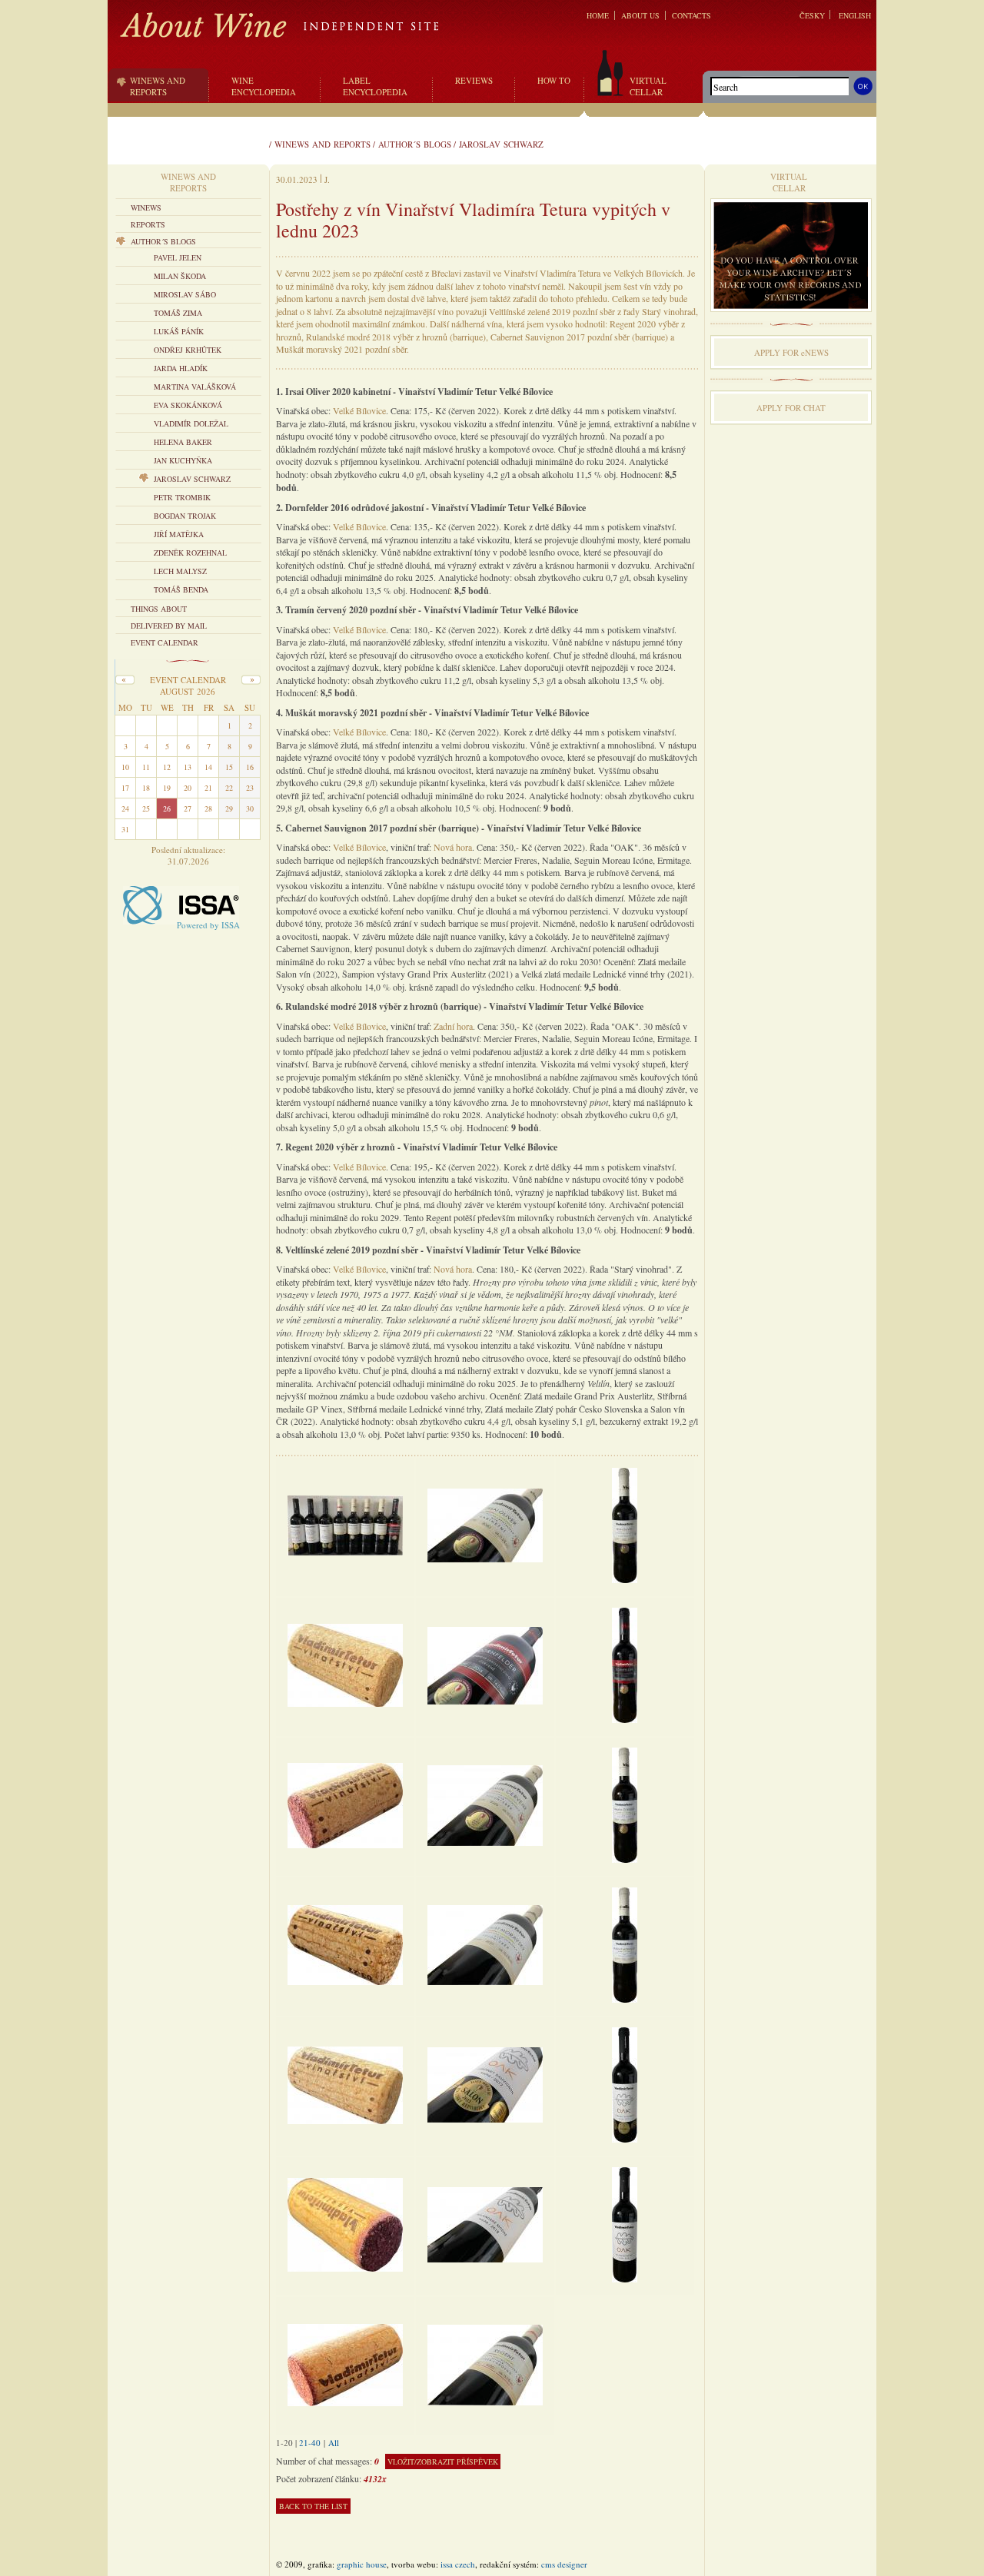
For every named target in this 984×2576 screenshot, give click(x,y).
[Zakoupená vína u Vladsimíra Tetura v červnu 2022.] (345, 1524)
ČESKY (812, 15)
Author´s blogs (415, 144)
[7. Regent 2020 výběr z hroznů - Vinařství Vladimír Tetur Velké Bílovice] (485, 2364)
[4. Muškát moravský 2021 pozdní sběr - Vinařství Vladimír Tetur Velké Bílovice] (485, 1944)
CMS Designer (564, 2564)
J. (327, 179)
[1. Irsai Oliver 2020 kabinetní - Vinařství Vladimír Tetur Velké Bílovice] (485, 1524)
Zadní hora (453, 1026)
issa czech (458, 2564)
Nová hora (453, 847)
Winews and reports (322, 144)
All (334, 2443)
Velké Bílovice (359, 410)
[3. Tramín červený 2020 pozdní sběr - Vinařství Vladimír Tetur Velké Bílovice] (485, 1804)
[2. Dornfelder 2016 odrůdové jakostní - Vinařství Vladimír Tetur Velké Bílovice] (485, 1664)
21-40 (310, 2443)
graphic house (362, 2564)
